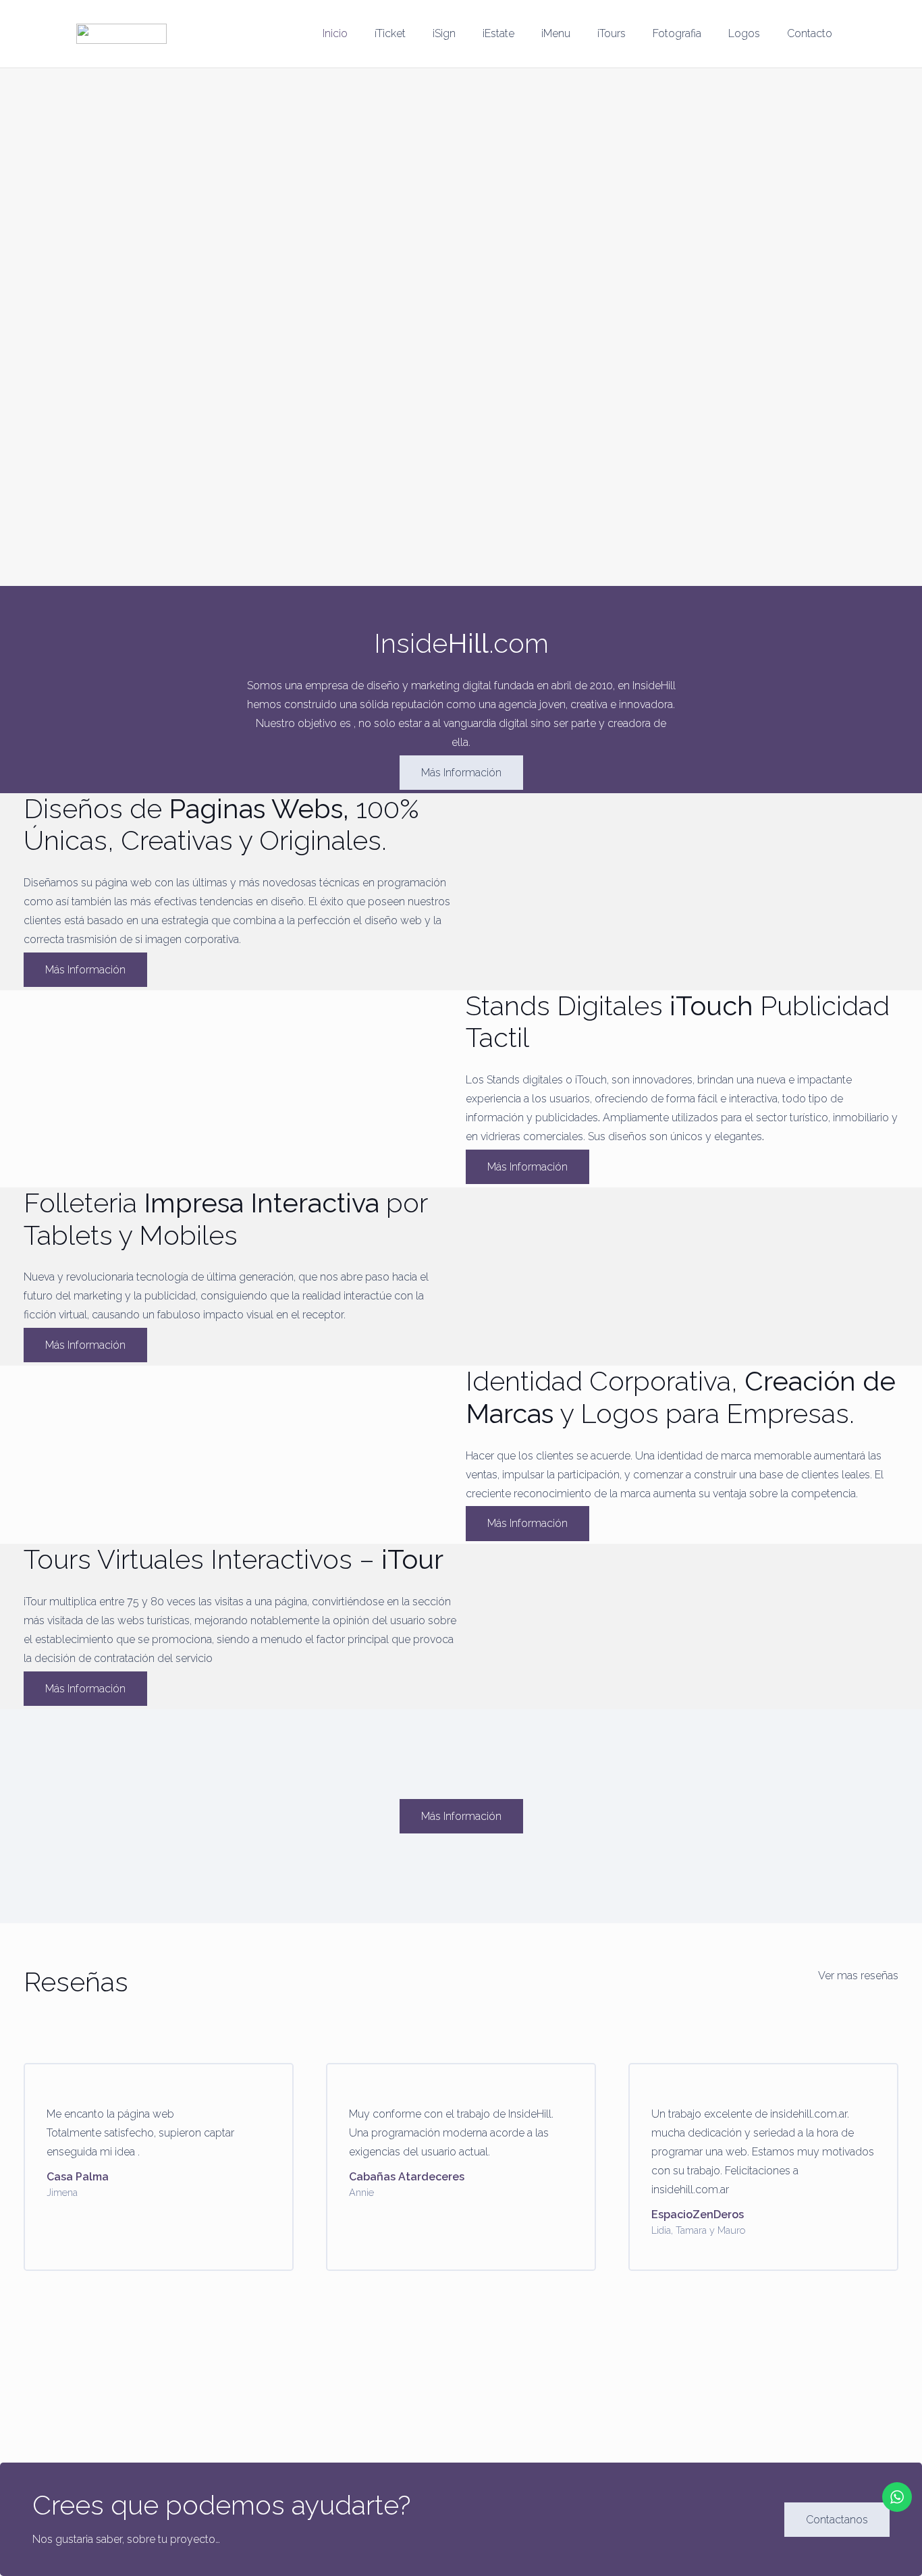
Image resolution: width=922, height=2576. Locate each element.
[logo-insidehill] (121, 34)
